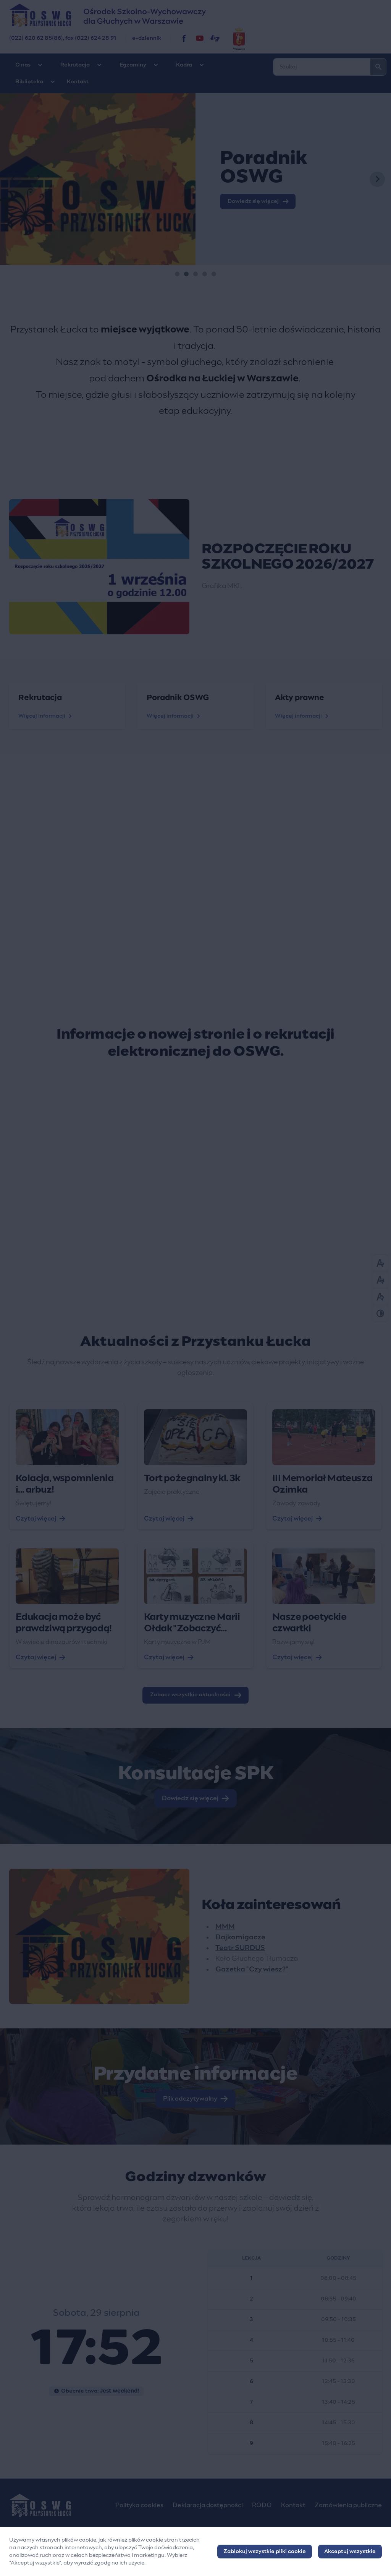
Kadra (184, 65)
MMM (225, 1927)
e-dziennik (147, 38)
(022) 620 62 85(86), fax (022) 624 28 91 (63, 38)
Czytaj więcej (36, 1519)
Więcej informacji (42, 716)
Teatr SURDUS (240, 1948)
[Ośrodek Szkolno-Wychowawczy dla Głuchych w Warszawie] (184, 38)
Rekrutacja (75, 65)
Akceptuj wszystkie (350, 2552)
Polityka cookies (139, 2505)
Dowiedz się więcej (190, 1798)
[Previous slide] (14, 179)
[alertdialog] (195, 2552)
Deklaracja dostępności (208, 2505)
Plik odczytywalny (190, 2099)
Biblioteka (29, 82)
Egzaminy (133, 65)
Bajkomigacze (240, 1937)
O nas (23, 65)
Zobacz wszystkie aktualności (190, 1695)
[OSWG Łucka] (200, 38)
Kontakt (78, 82)
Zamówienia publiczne (348, 2505)
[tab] (177, 274)
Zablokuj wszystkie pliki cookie (265, 2552)
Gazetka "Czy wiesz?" (252, 1970)
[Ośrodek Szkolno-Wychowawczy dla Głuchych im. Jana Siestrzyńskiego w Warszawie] (195, 15)
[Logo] (56, 2505)
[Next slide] (377, 179)
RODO (262, 2505)
